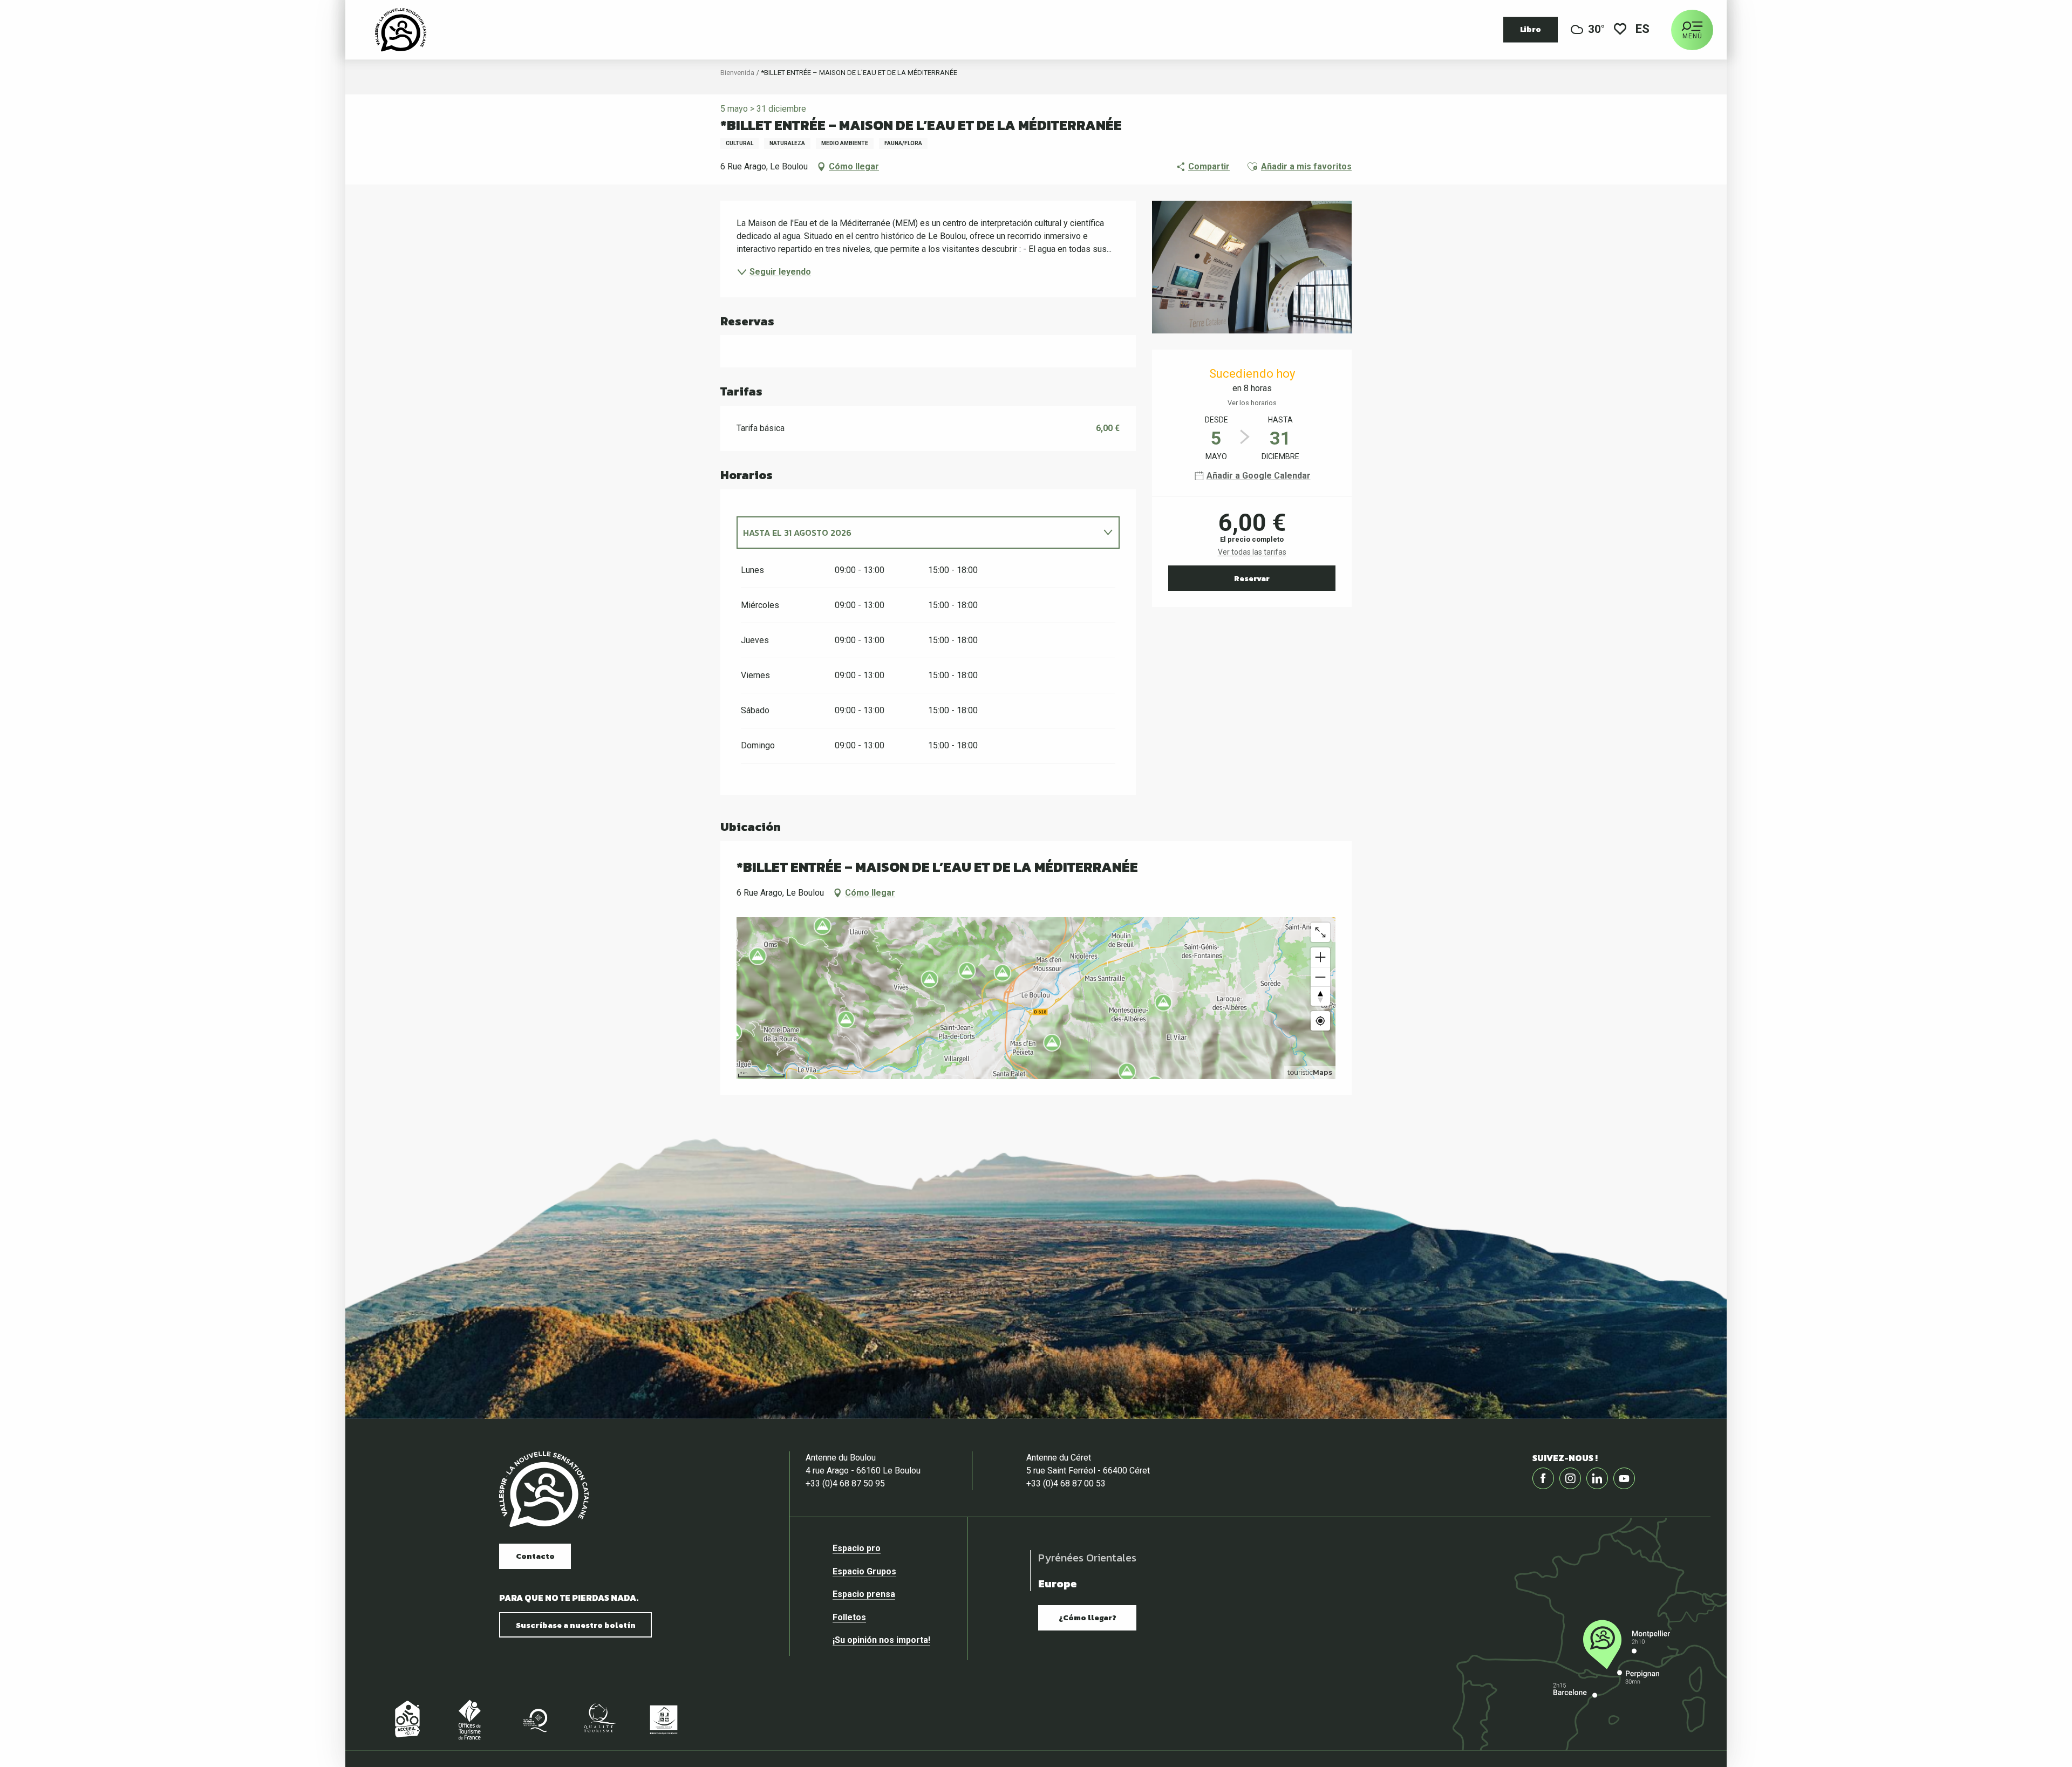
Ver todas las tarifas (1252, 552)
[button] (1643, 30)
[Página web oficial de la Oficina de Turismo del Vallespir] (401, 30)
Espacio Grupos (190, 1169)
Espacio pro (183, 1147)
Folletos (175, 1215)
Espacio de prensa (196, 1193)
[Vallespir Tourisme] (544, 1489)
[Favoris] (1620, 30)
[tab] (917, 533)
